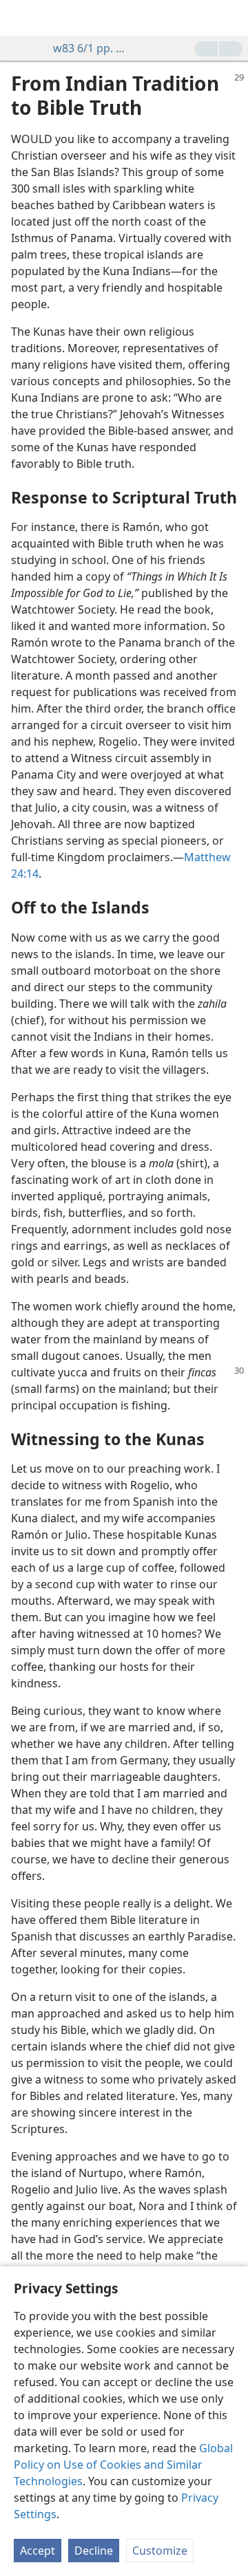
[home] (21, 18)
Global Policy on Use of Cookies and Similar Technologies (123, 2465)
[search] (231, 18)
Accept (38, 2551)
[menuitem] (21, 18)
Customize (160, 2551)
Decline (94, 2551)
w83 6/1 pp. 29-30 (92, 48)
